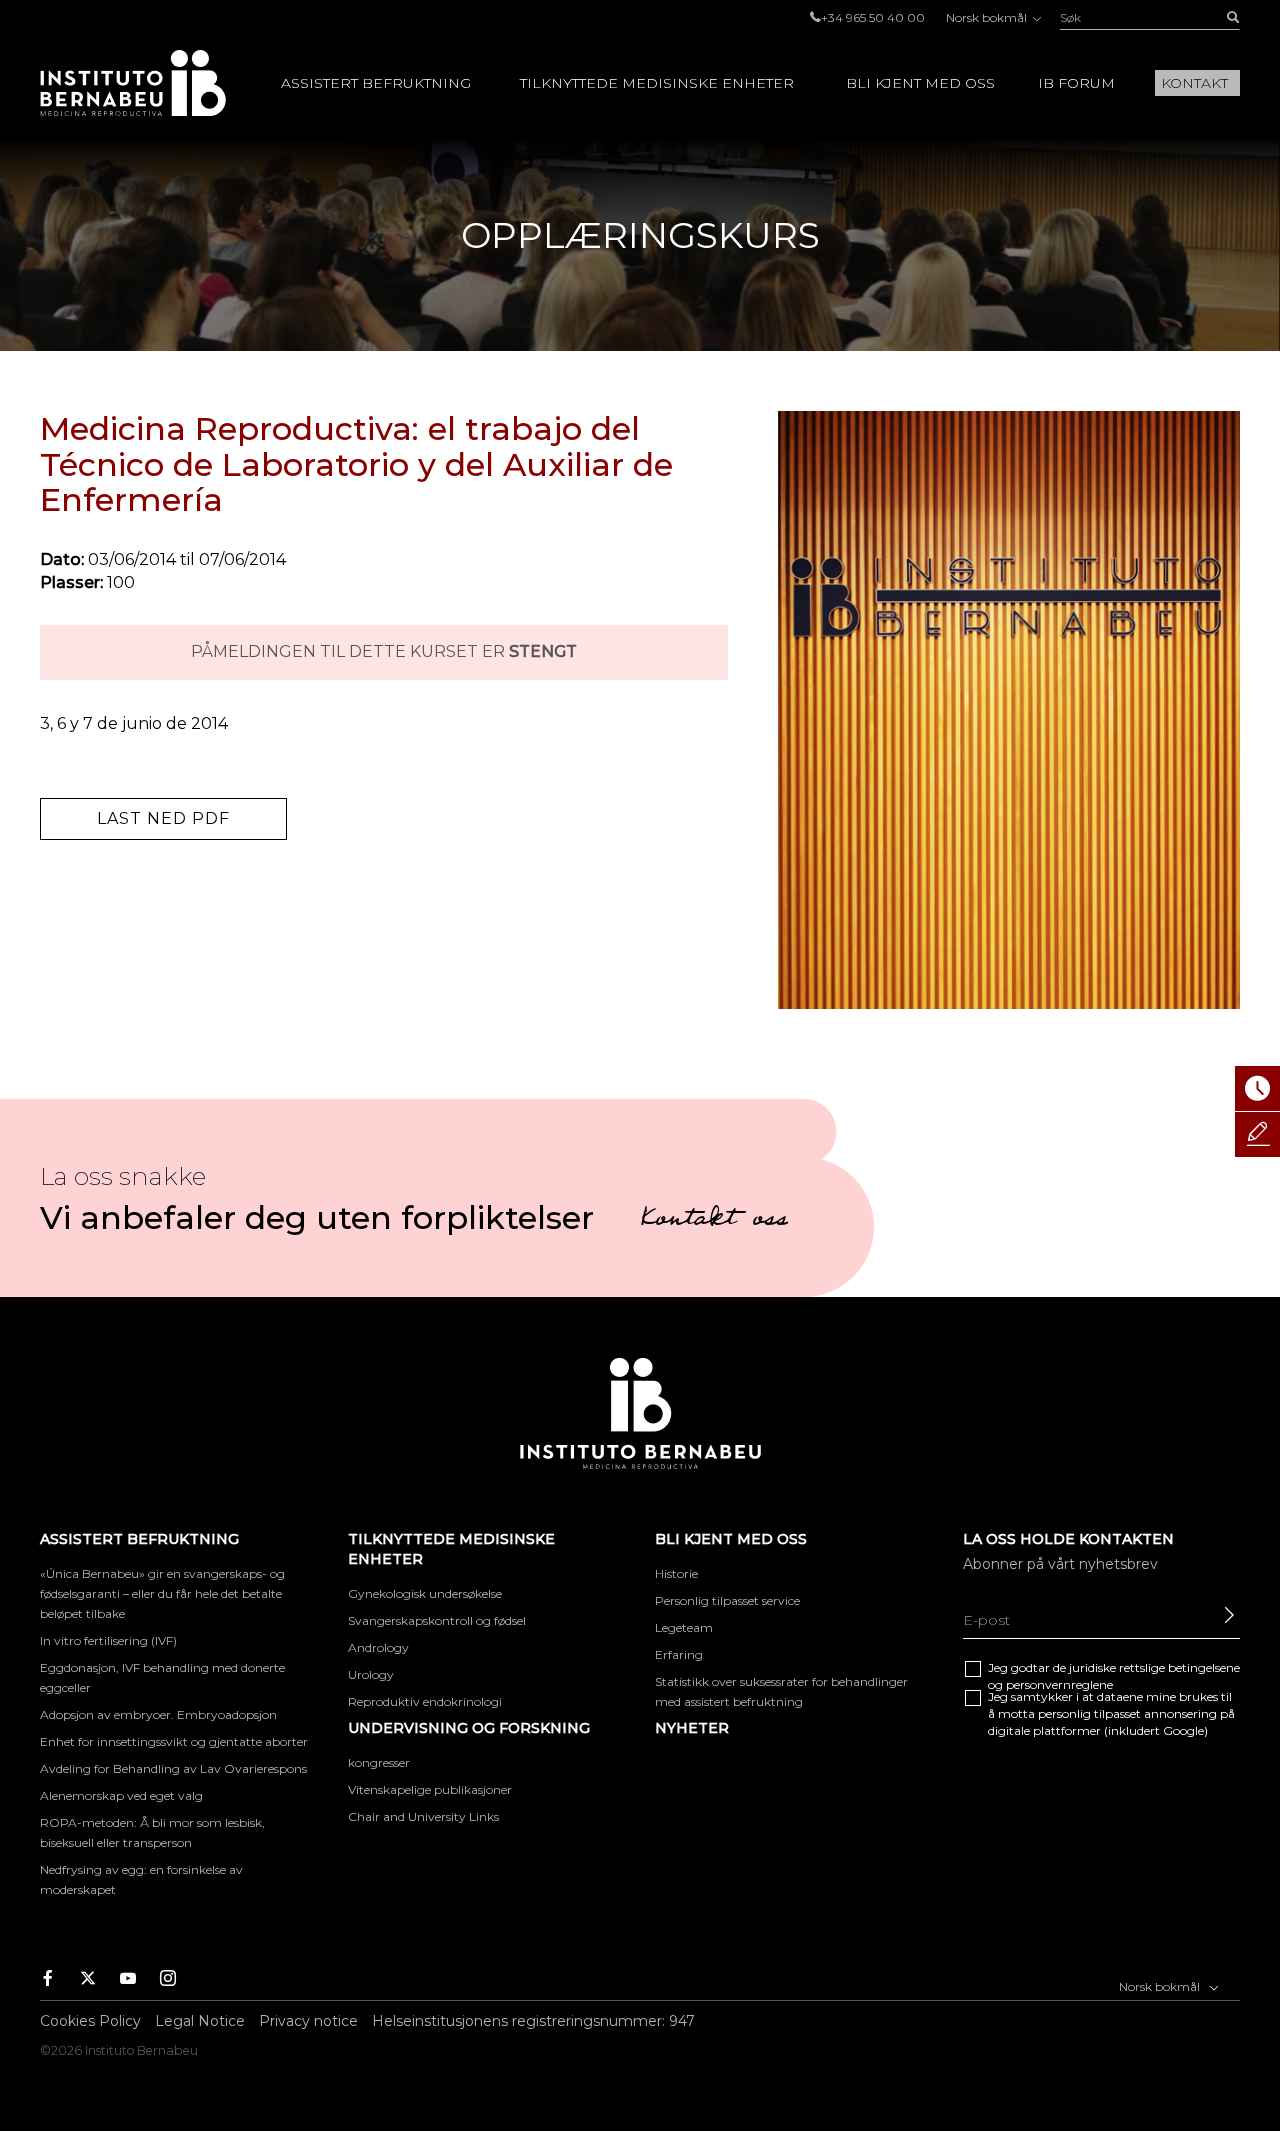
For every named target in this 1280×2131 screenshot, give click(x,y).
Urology (371, 1674)
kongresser (379, 1762)
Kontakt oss (714, 1221)
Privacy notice (308, 2021)
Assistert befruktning (376, 83)
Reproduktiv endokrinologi (425, 1701)
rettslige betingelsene (1179, 1667)
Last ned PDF (163, 818)
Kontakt (1194, 83)
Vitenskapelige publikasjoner (430, 1789)
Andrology (378, 1647)
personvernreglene (1059, 1684)
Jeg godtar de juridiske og (1114, 1676)
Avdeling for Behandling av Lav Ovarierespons (173, 1768)
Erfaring (679, 1654)
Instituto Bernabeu (133, 83)
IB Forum (1076, 83)
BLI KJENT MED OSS (920, 83)
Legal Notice (200, 2021)
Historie (676, 1573)
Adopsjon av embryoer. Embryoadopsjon (158, 1714)
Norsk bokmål (988, 17)
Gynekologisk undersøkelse (425, 1593)
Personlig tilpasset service (727, 1600)
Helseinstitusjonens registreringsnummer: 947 (533, 2021)
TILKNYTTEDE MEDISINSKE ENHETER (657, 83)
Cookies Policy (90, 2021)
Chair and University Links (423, 1816)
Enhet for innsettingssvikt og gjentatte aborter (174, 1741)
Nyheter (692, 1728)
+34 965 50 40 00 (873, 17)
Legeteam (684, 1627)
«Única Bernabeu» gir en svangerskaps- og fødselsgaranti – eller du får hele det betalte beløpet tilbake (162, 1593)
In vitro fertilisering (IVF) (108, 1640)
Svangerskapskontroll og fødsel (437, 1620)
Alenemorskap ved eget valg (121, 1795)
